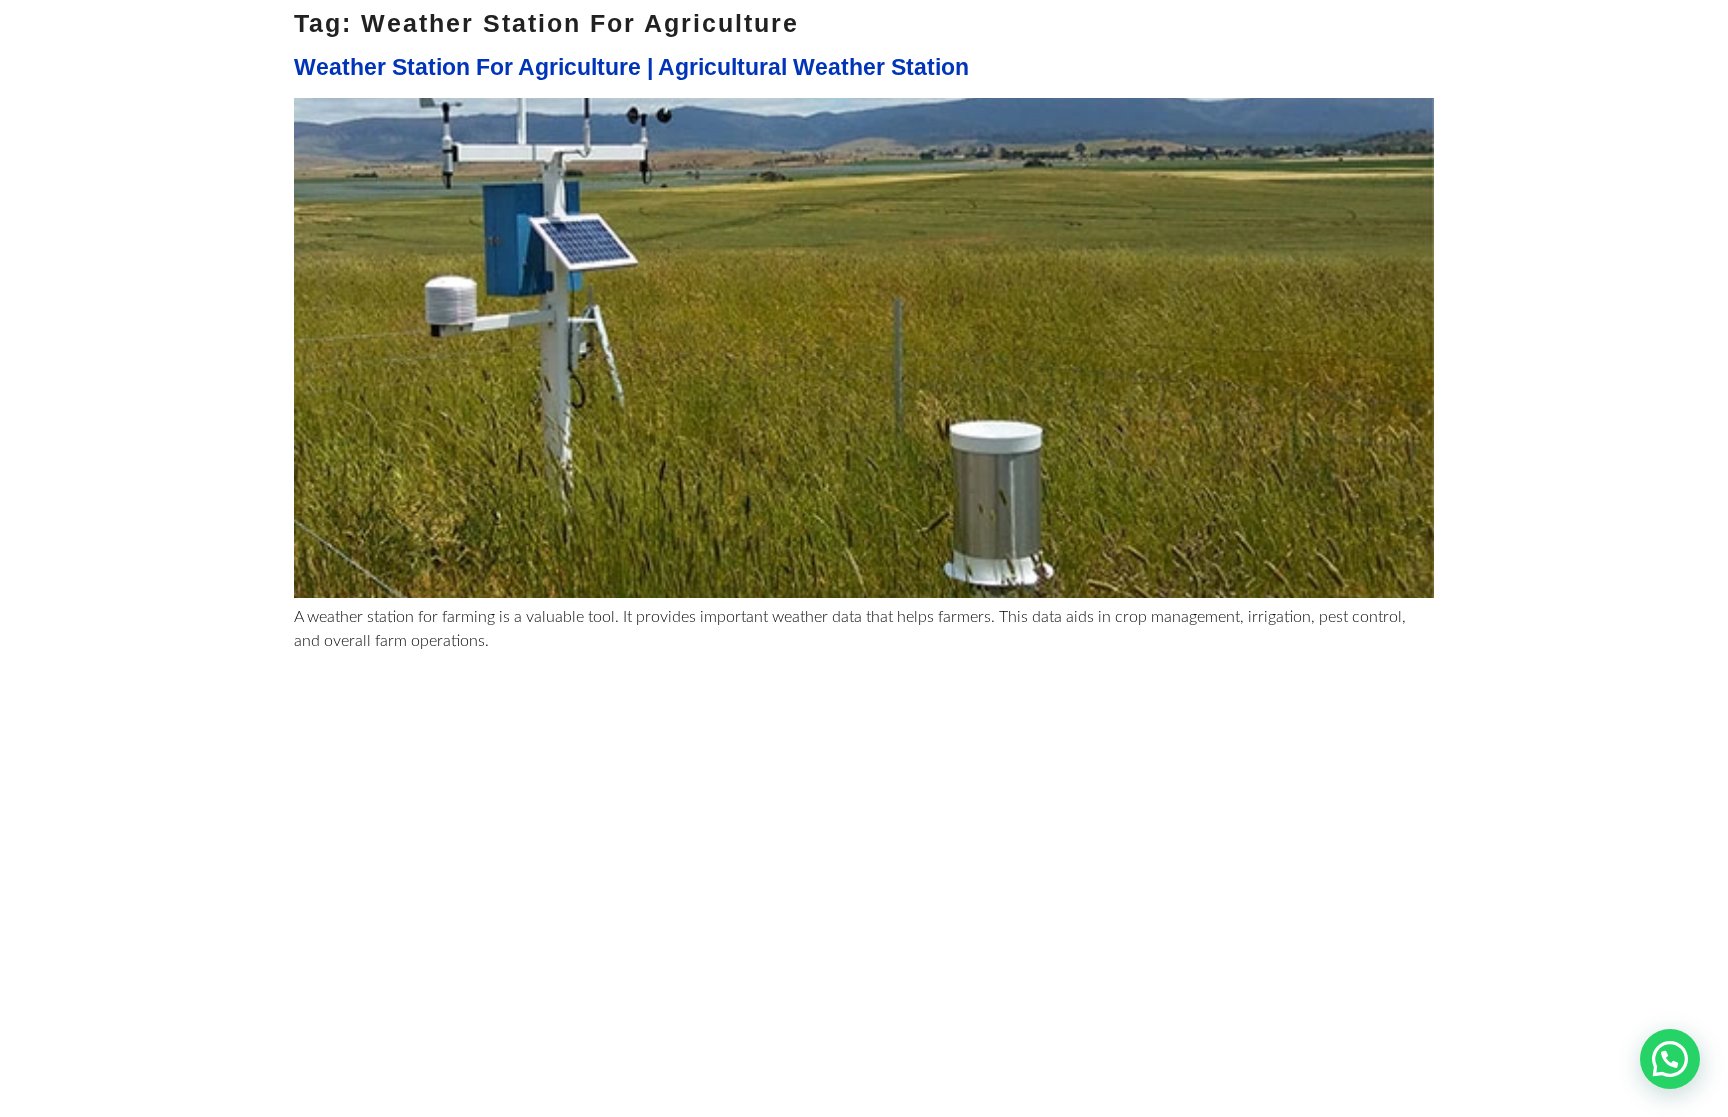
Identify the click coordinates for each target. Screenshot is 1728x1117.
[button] (1670, 1059)
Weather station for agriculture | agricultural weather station (631, 67)
